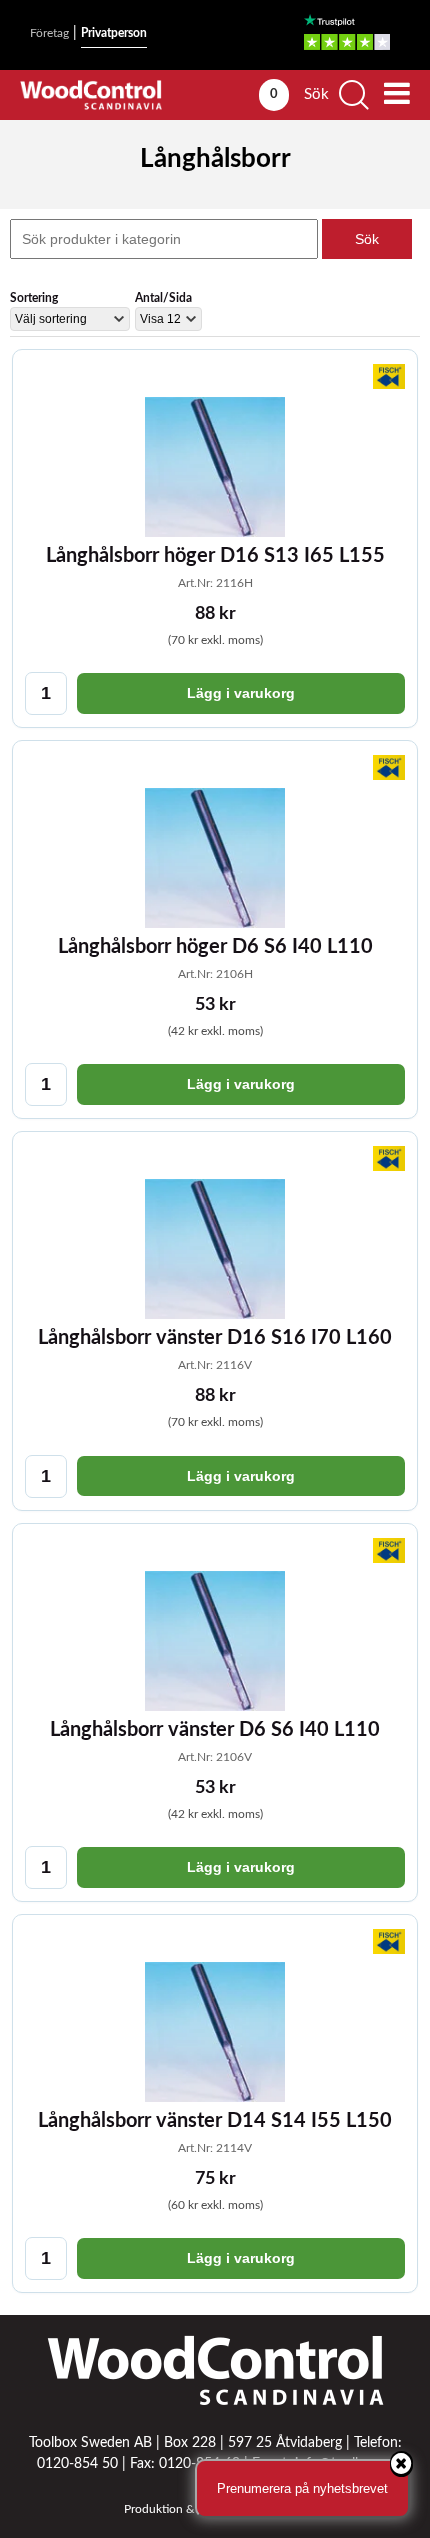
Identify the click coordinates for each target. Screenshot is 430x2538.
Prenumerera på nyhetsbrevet (302, 2488)
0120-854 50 (77, 2464)
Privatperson (114, 33)
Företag (49, 33)
